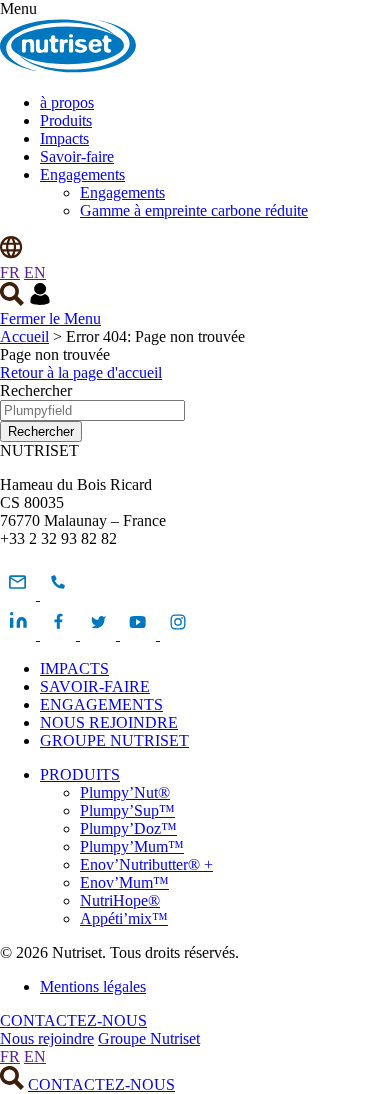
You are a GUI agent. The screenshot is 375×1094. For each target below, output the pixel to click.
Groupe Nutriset (149, 1038)
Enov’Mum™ (124, 882)
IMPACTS (74, 668)
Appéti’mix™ (124, 918)
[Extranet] (40, 300)
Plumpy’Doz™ (128, 828)
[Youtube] (140, 634)
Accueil (24, 336)
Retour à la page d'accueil (81, 372)
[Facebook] (60, 634)
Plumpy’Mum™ (132, 846)
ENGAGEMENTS (101, 704)
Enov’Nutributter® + (146, 864)
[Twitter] (100, 634)
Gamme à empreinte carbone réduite (194, 210)
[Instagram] (178, 634)
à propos (67, 102)
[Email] (20, 594)
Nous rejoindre (47, 1038)
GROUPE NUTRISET (114, 740)
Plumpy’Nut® (125, 792)
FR (10, 272)
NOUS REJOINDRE (109, 722)
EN (35, 272)
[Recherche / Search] (12, 300)
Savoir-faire (77, 156)
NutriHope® (120, 900)
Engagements (82, 174)
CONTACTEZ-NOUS (73, 1020)
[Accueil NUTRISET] (68, 68)
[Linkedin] (20, 634)
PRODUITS (80, 774)
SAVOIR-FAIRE (95, 686)
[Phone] (58, 594)
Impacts (64, 138)
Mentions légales (93, 986)
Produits (66, 120)
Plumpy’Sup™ (127, 810)
